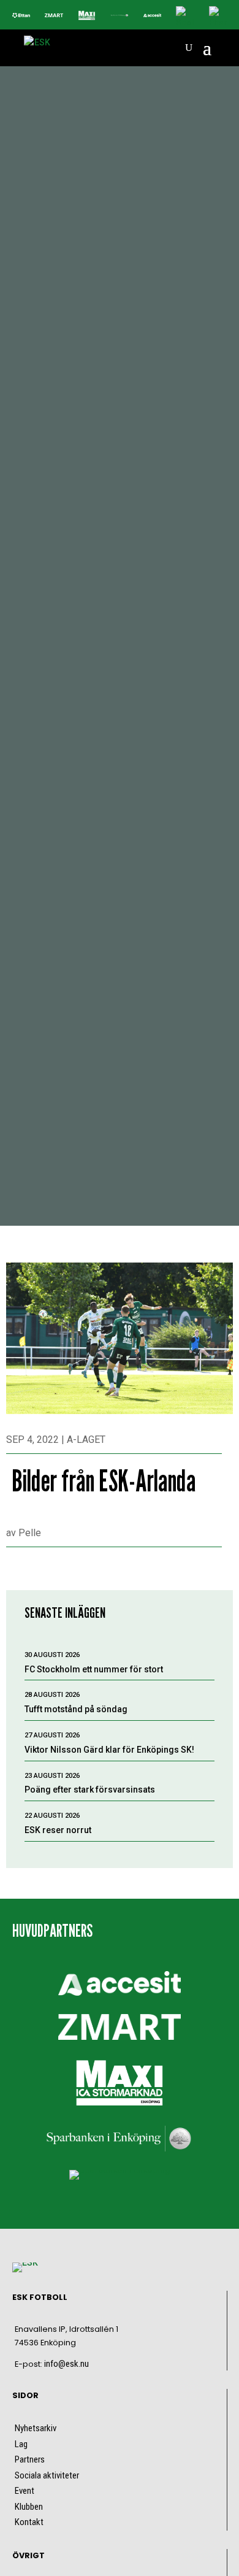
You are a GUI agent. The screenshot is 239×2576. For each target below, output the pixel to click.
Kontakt (29, 2522)
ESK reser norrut (58, 1830)
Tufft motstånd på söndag (76, 1709)
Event (25, 2491)
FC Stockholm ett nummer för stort (94, 1669)
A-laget (86, 1440)
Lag (21, 2444)
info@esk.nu (66, 2364)
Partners (30, 2459)
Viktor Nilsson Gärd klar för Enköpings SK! (109, 1750)
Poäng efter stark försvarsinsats (90, 1790)
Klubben (29, 2507)
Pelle (30, 1533)
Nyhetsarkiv (36, 2428)
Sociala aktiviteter (47, 2475)
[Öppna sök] (189, 48)
